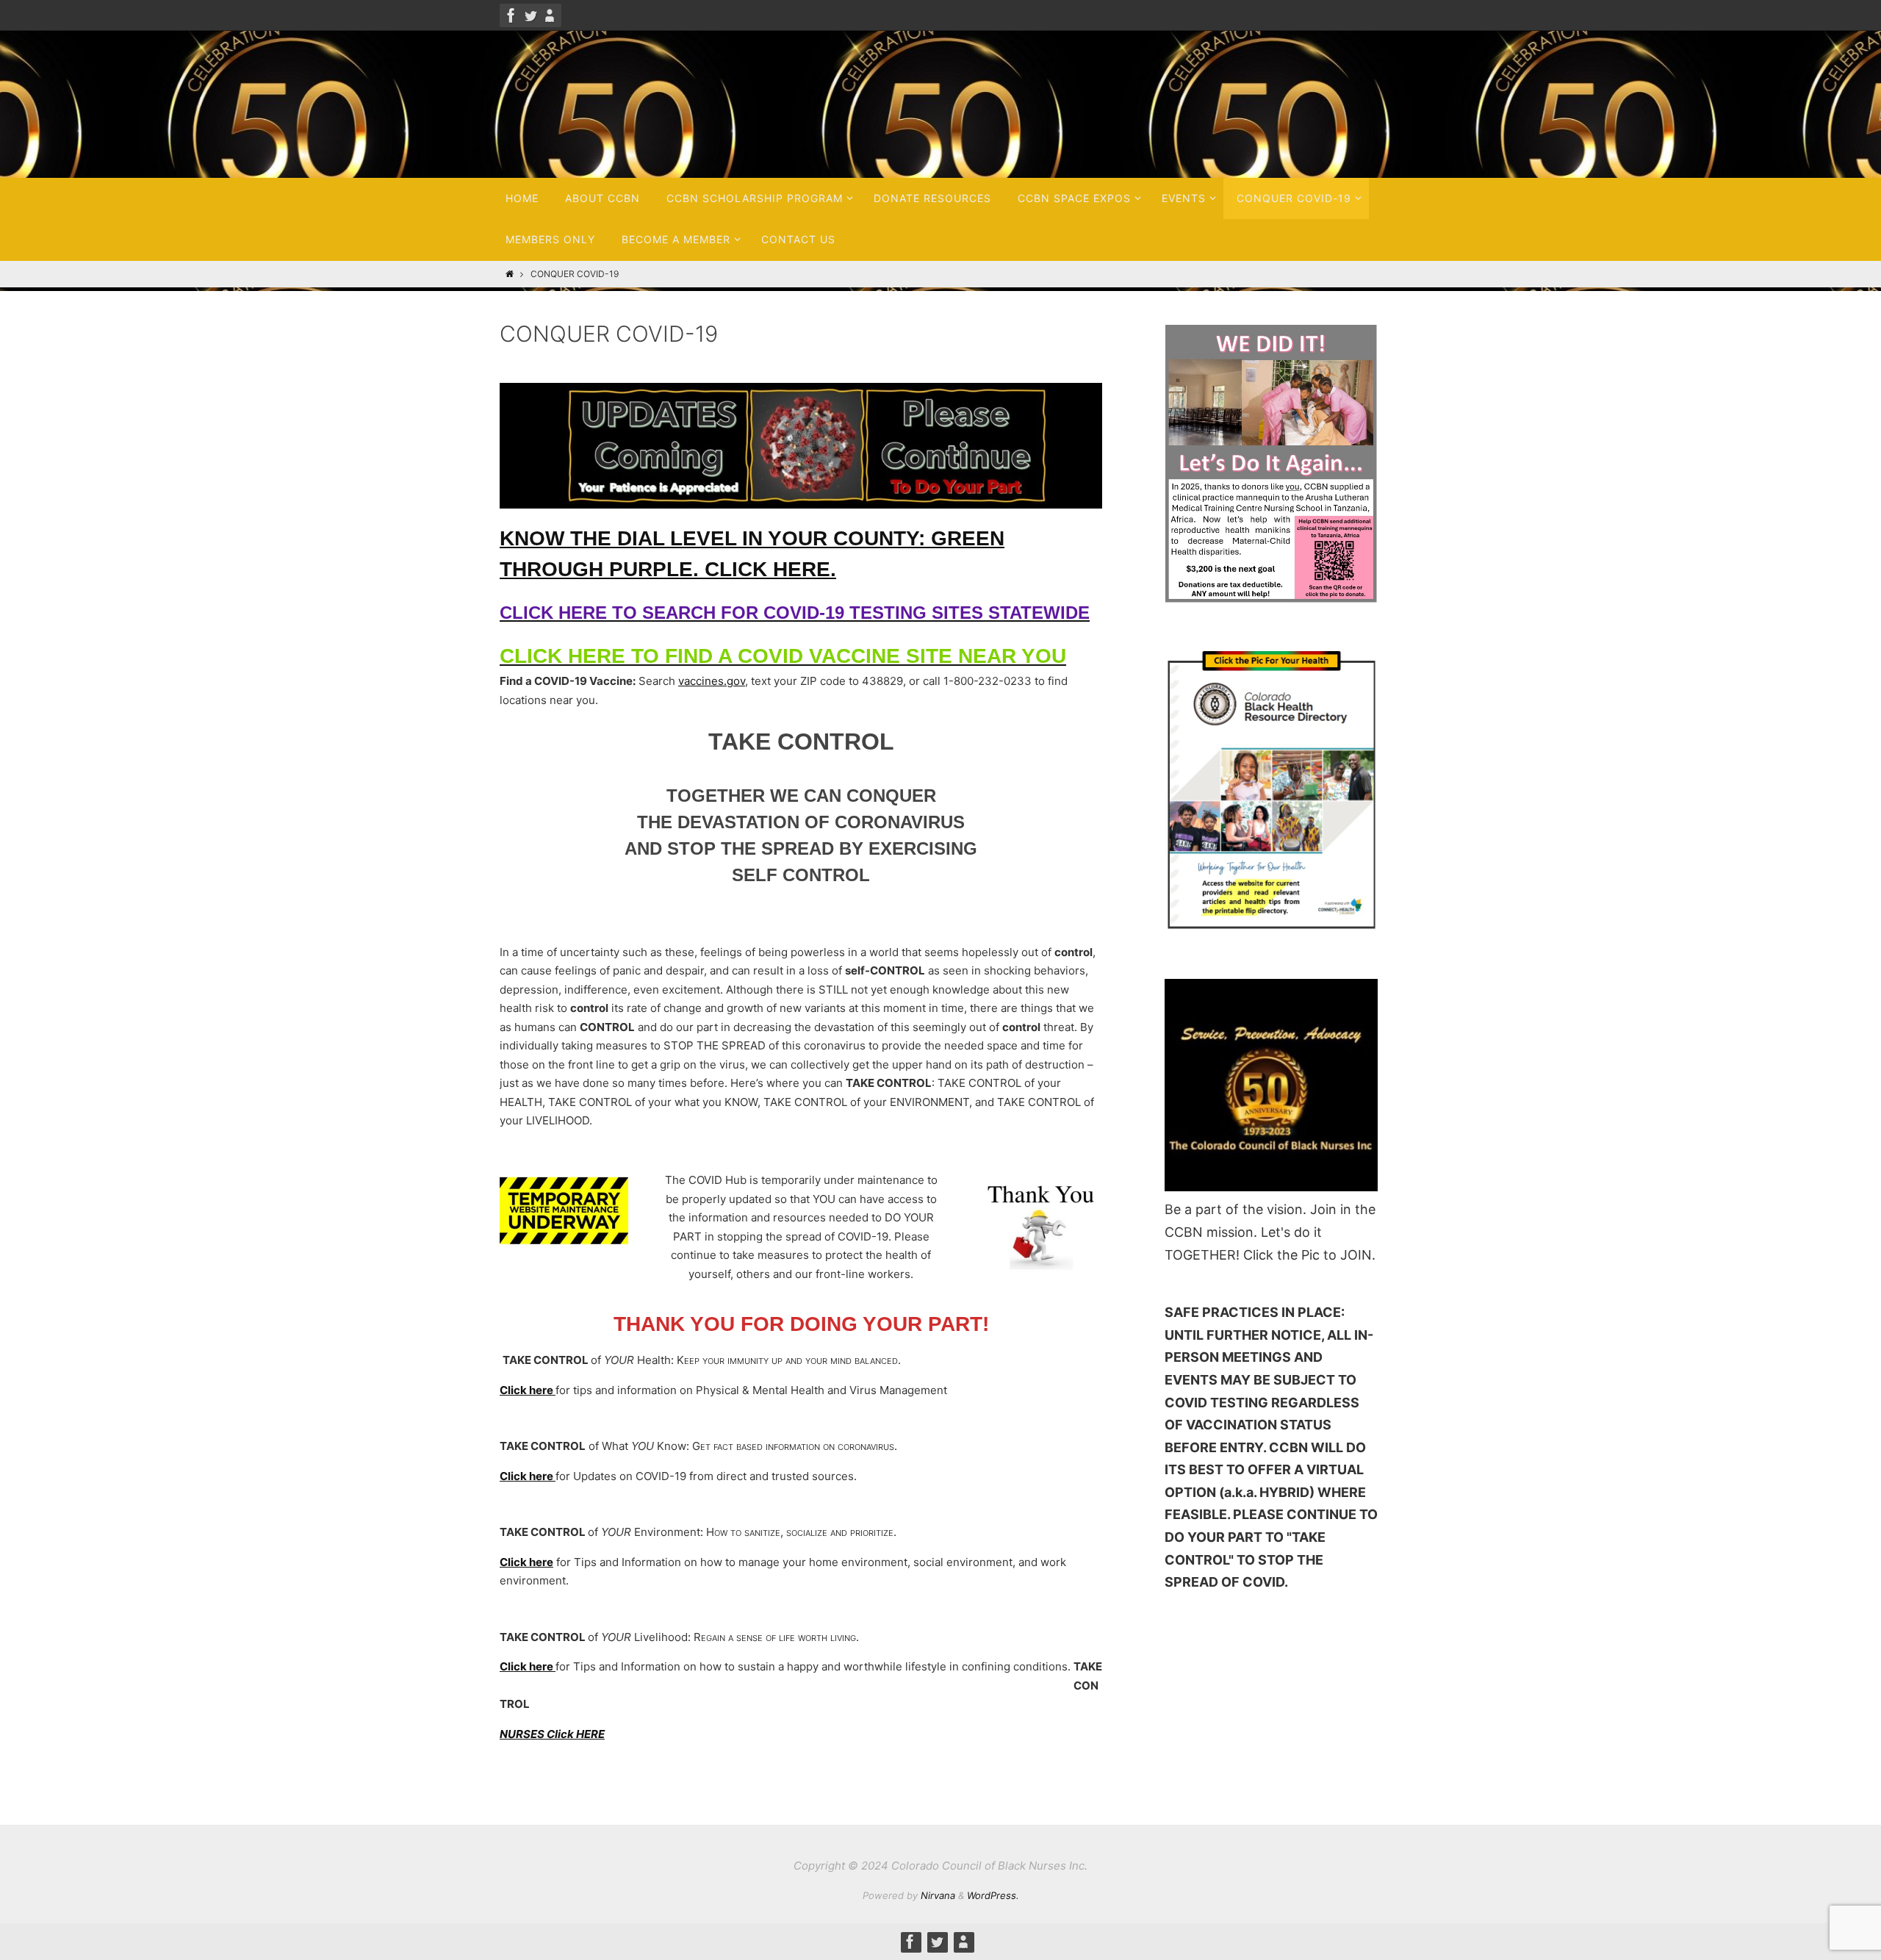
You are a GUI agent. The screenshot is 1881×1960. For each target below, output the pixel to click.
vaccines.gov (712, 681)
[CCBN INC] (511, 15)
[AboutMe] (550, 15)
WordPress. (993, 1895)
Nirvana (938, 1895)
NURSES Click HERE (552, 1734)
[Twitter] (531, 15)
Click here (528, 1390)
